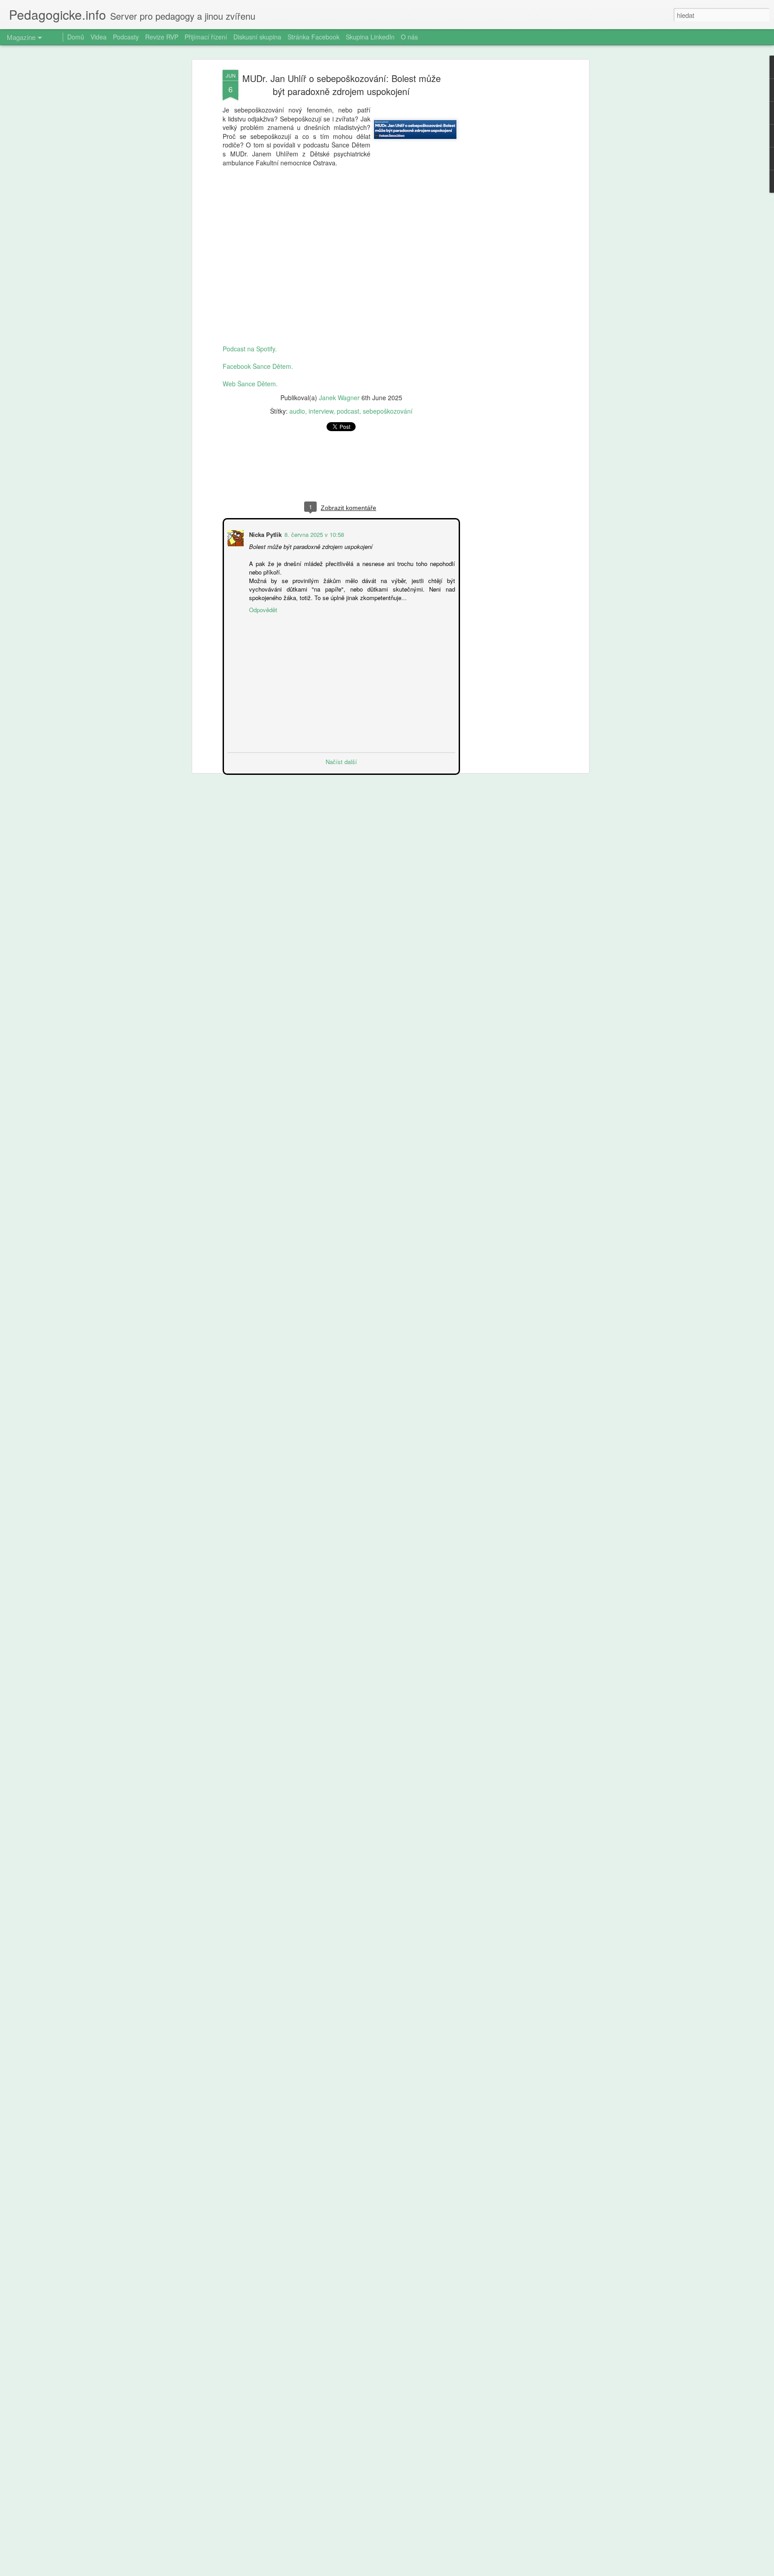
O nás (409, 37)
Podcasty (126, 37)
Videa (99, 37)
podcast (348, 411)
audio (297, 411)
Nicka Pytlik (264, 534)
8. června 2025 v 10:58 (313, 534)
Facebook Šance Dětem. (258, 366)
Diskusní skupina (257, 37)
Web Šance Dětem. (250, 384)
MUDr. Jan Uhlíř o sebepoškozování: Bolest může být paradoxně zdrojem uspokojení (342, 85)
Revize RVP (162, 37)
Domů (76, 37)
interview (321, 411)
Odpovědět (262, 609)
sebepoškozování (388, 411)
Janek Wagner (339, 398)
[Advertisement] (509, 211)
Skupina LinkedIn (370, 37)
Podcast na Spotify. (250, 349)
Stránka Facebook (314, 37)
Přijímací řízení (206, 37)
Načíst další (341, 761)
